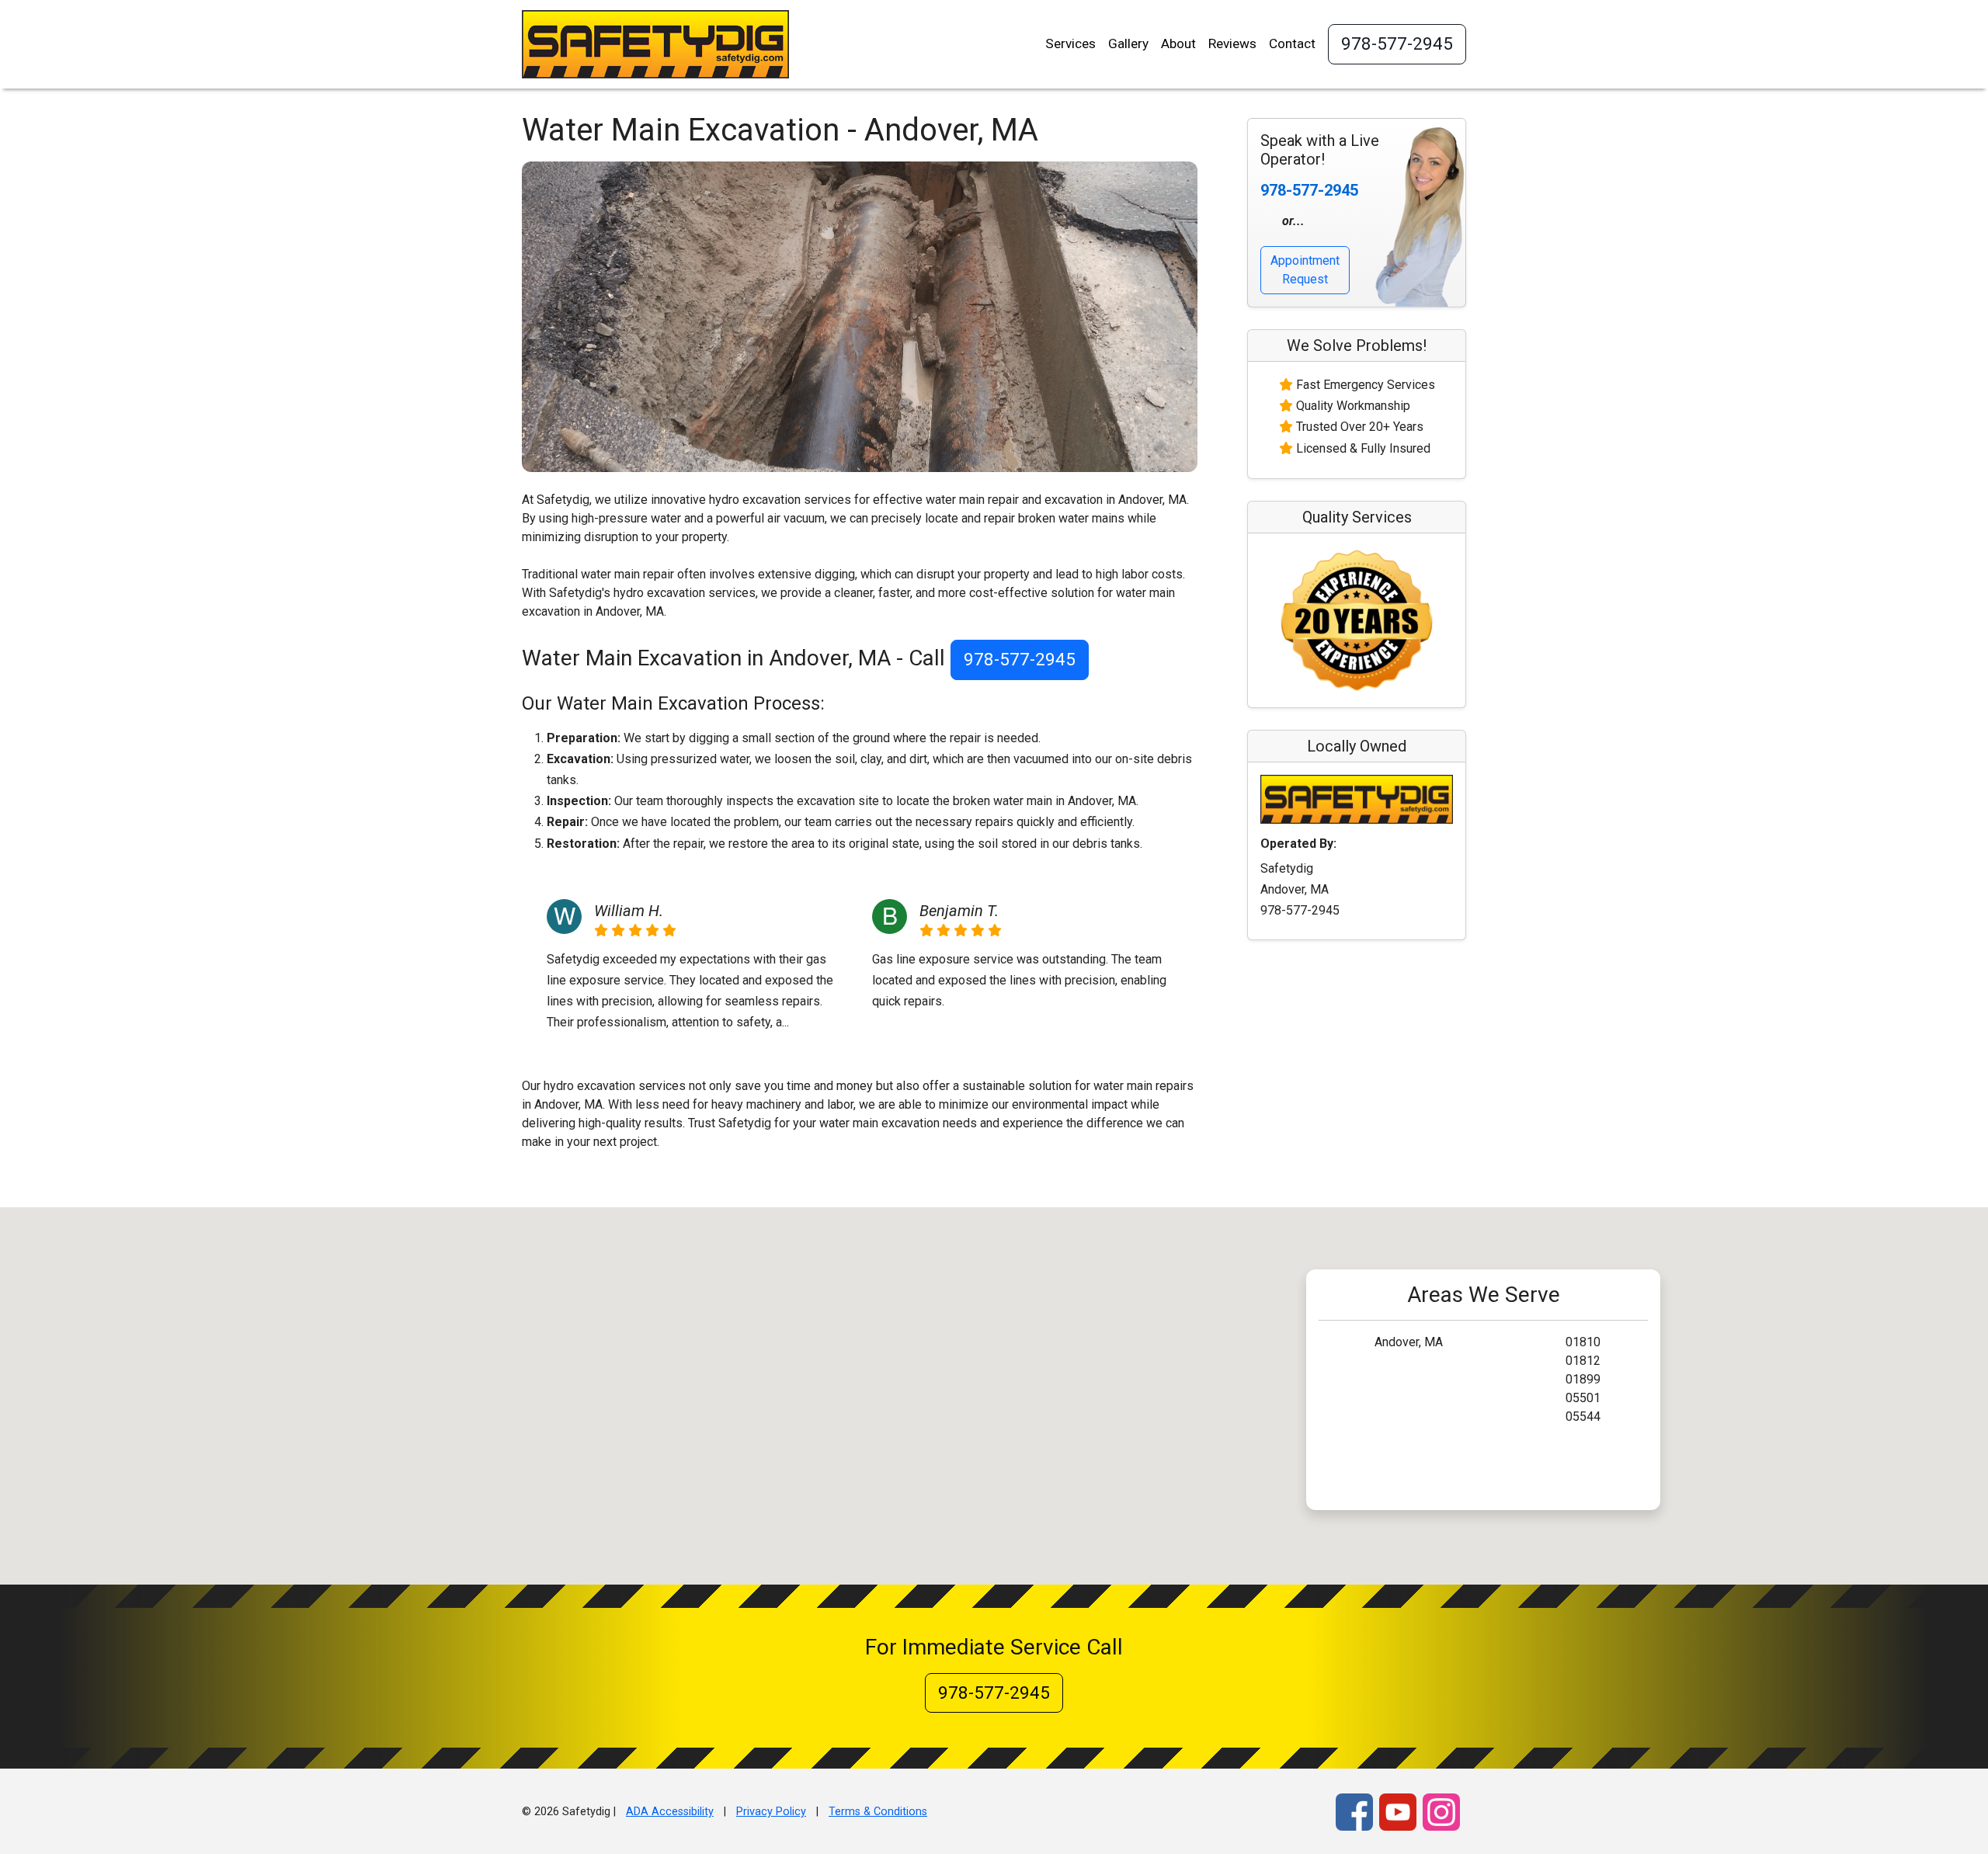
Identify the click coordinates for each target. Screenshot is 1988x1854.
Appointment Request (1305, 270)
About (1178, 43)
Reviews (1232, 43)
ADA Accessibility (670, 1812)
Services (1070, 43)
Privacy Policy (771, 1812)
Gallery (1128, 43)
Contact (1292, 43)
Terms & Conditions (878, 1812)
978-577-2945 (1397, 43)
